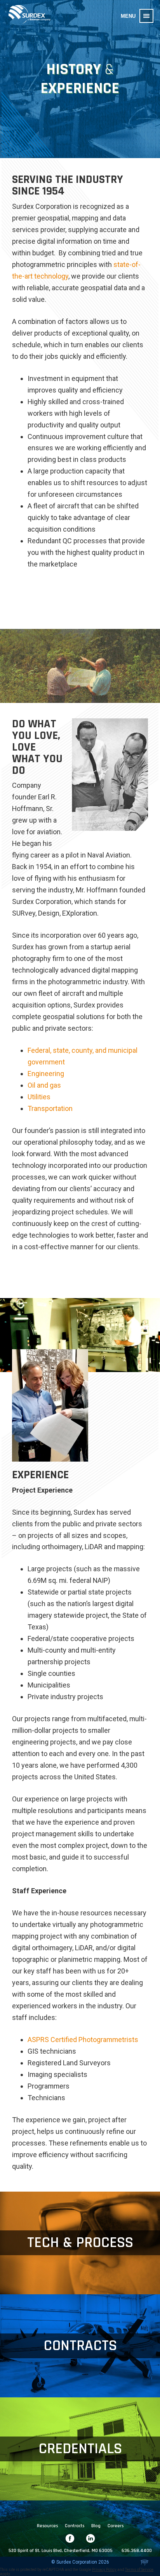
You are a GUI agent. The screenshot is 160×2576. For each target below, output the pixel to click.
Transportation (50, 1108)
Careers (116, 2526)
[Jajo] (144, 2563)
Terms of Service (139, 2570)
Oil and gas (44, 1085)
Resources (47, 2526)
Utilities (39, 1097)
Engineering (46, 1074)
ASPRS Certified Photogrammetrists (83, 2040)
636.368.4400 (137, 2551)
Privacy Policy (104, 2570)
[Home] (30, 15)
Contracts (75, 2526)
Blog (96, 2526)
